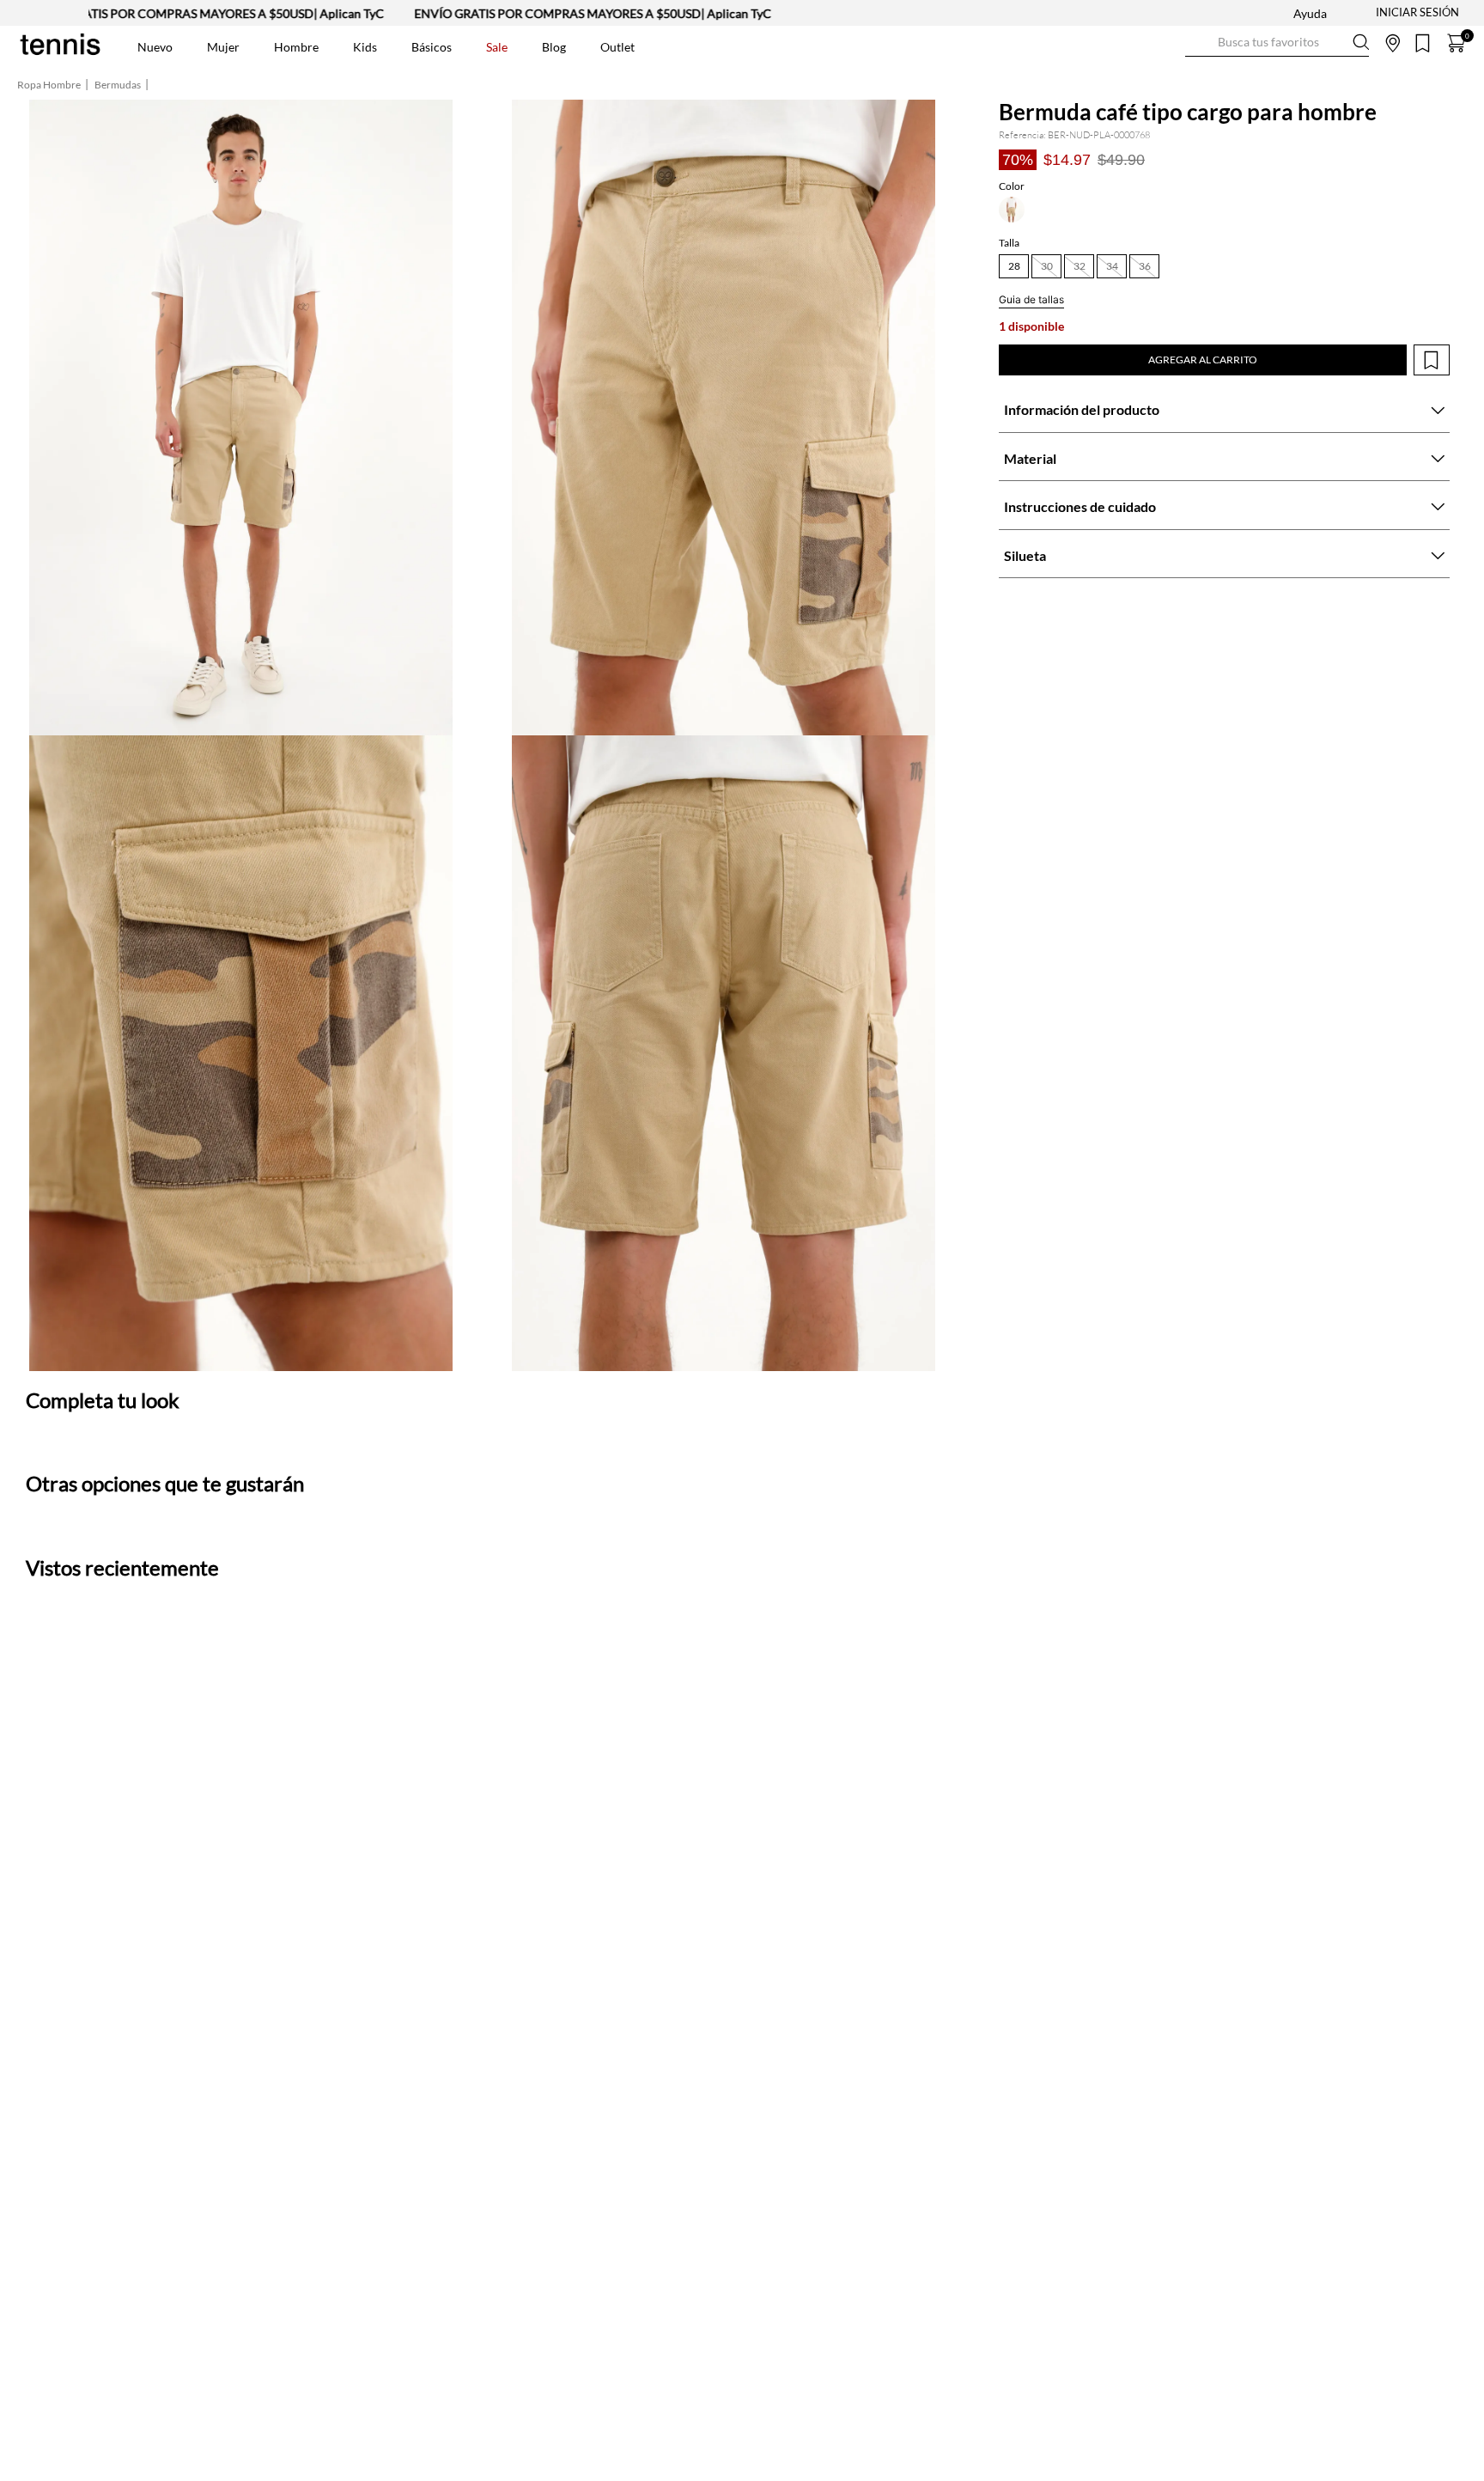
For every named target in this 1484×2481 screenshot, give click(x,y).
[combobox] (1277, 43)
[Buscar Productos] (1199, 43)
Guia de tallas (1031, 299)
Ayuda (1310, 13)
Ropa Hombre (49, 85)
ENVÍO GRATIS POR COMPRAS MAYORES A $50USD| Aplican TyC (520, 13)
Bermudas (118, 85)
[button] (1012, 210)
